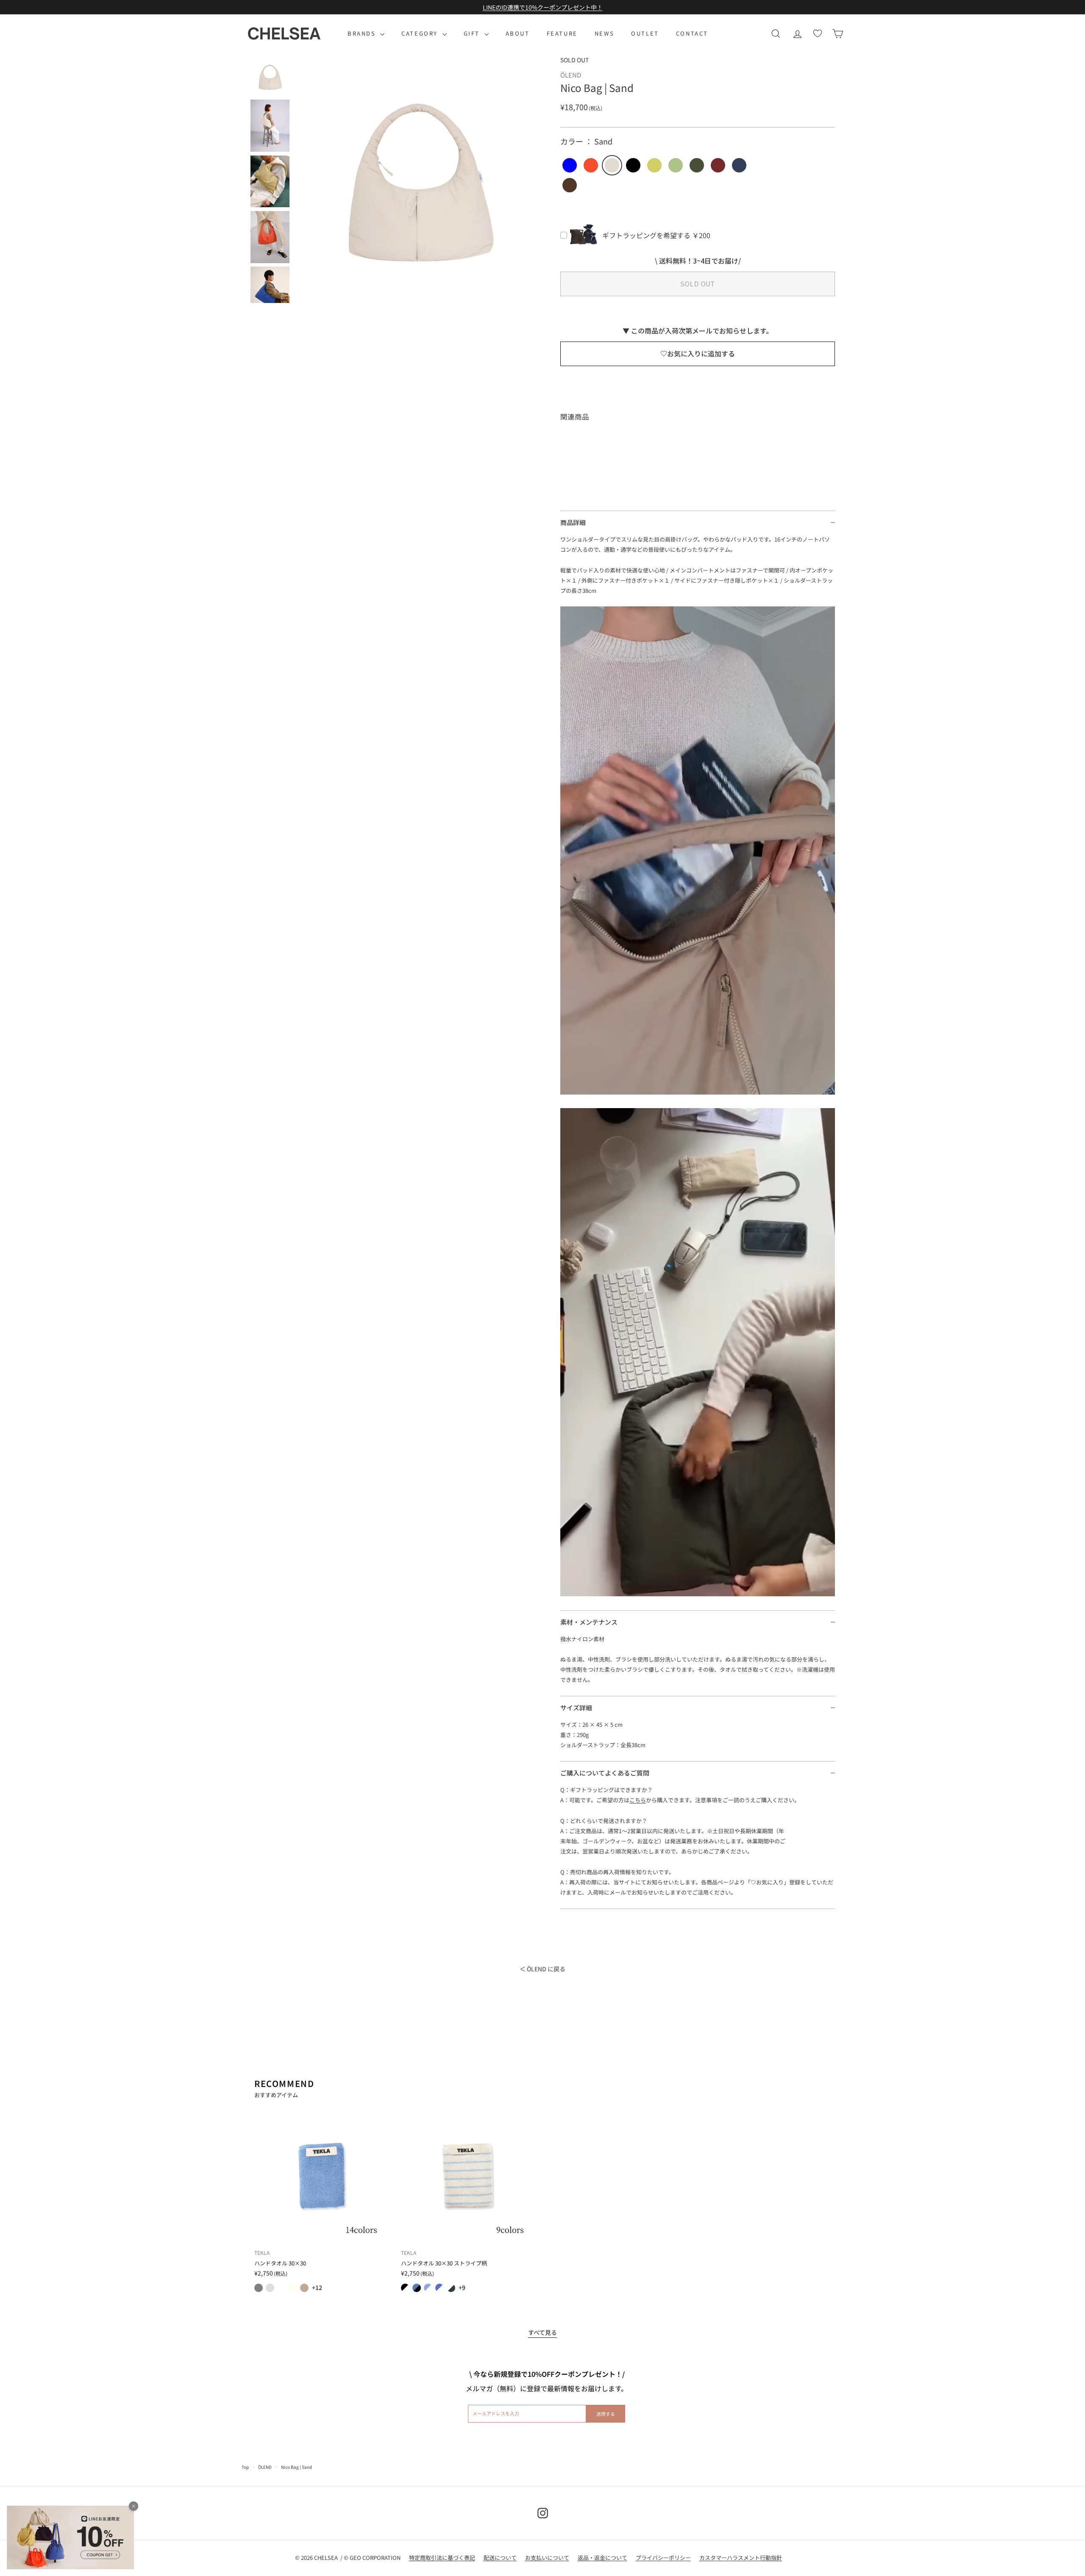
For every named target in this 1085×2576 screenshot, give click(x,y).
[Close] (134, 2506)
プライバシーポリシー (663, 2558)
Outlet (645, 33)
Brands (363, 33)
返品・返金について (602, 2558)
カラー (586, 141)
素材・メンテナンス (589, 1622)
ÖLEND (265, 2467)
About (518, 33)
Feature (562, 33)
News (604, 33)
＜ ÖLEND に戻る (542, 1969)
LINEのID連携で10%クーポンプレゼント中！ (543, 7)
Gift (473, 33)
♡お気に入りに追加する (698, 353)
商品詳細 (573, 522)
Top (245, 2467)
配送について (500, 2558)
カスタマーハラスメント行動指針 (741, 2558)
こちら (638, 1800)
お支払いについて (547, 2558)
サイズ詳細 (576, 1708)
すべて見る (542, 2332)
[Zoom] (419, 180)
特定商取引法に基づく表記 (442, 2558)
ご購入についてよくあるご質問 (605, 1773)
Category (421, 33)
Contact (692, 33)
